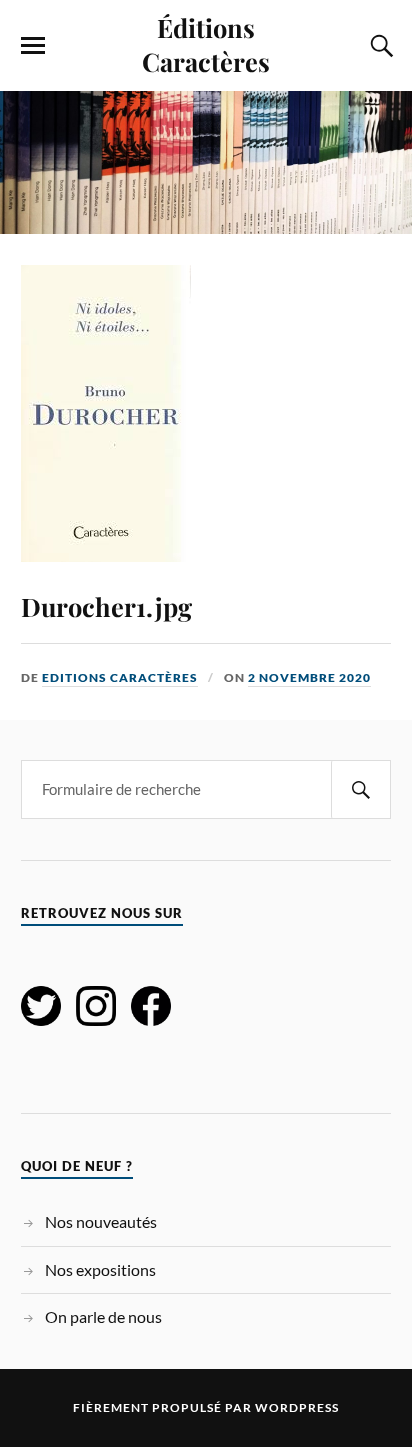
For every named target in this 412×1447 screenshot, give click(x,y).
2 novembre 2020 (309, 677)
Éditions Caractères (206, 44)
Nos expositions (100, 1269)
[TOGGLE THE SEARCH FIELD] (379, 46)
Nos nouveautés (101, 1221)
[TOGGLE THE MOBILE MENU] (33, 46)
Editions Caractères (120, 677)
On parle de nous (103, 1316)
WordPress (297, 1407)
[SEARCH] (361, 789)
